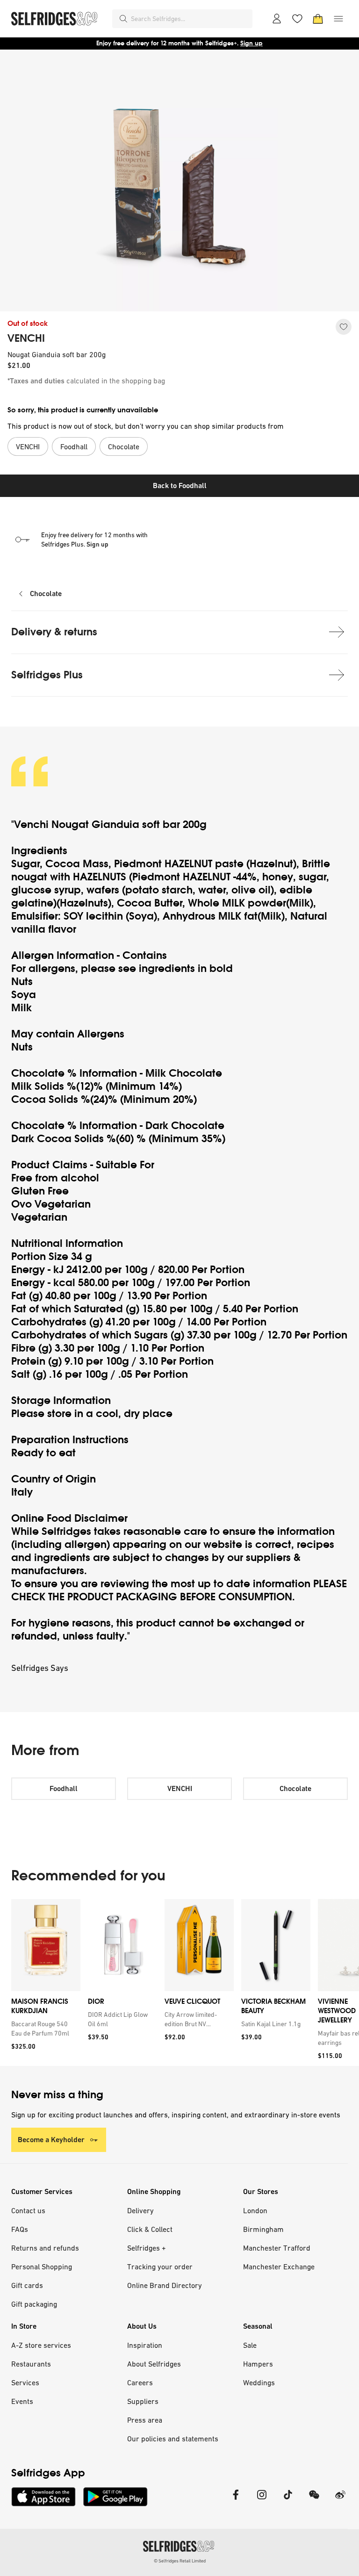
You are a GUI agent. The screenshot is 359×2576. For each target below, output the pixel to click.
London (255, 2210)
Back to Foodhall (180, 486)
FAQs (20, 2229)
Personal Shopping (42, 2267)
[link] (44, 2029)
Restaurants (31, 2364)
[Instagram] (262, 2500)
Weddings (259, 2382)
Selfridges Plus (47, 675)
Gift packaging (34, 2304)
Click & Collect (150, 2229)
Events (22, 2401)
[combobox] (190, 19)
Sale (250, 2345)
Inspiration (145, 2345)
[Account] (277, 19)
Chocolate (46, 594)
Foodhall (64, 1788)
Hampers (258, 2364)
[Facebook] (236, 2500)
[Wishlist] (297, 19)
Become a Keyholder (51, 2140)
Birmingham (263, 2229)
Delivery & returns (54, 632)
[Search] (123, 19)
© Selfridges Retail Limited (180, 2561)
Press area (145, 2420)
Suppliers (143, 2401)
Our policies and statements (173, 2439)
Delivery (140, 2210)
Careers (140, 2382)
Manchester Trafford (277, 2248)
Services (25, 2382)
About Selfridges (154, 2364)
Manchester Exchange (279, 2267)
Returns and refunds (45, 2248)
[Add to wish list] (344, 327)
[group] (179, 1982)
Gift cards (27, 2285)
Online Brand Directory (165, 2285)
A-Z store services (41, 2345)
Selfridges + (147, 2248)
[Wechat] (314, 2500)
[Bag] (318, 19)
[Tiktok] (288, 2500)
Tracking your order (160, 2267)
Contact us (28, 2210)
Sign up (251, 43)
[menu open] (338, 19)
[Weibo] (340, 2500)
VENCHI (26, 338)
